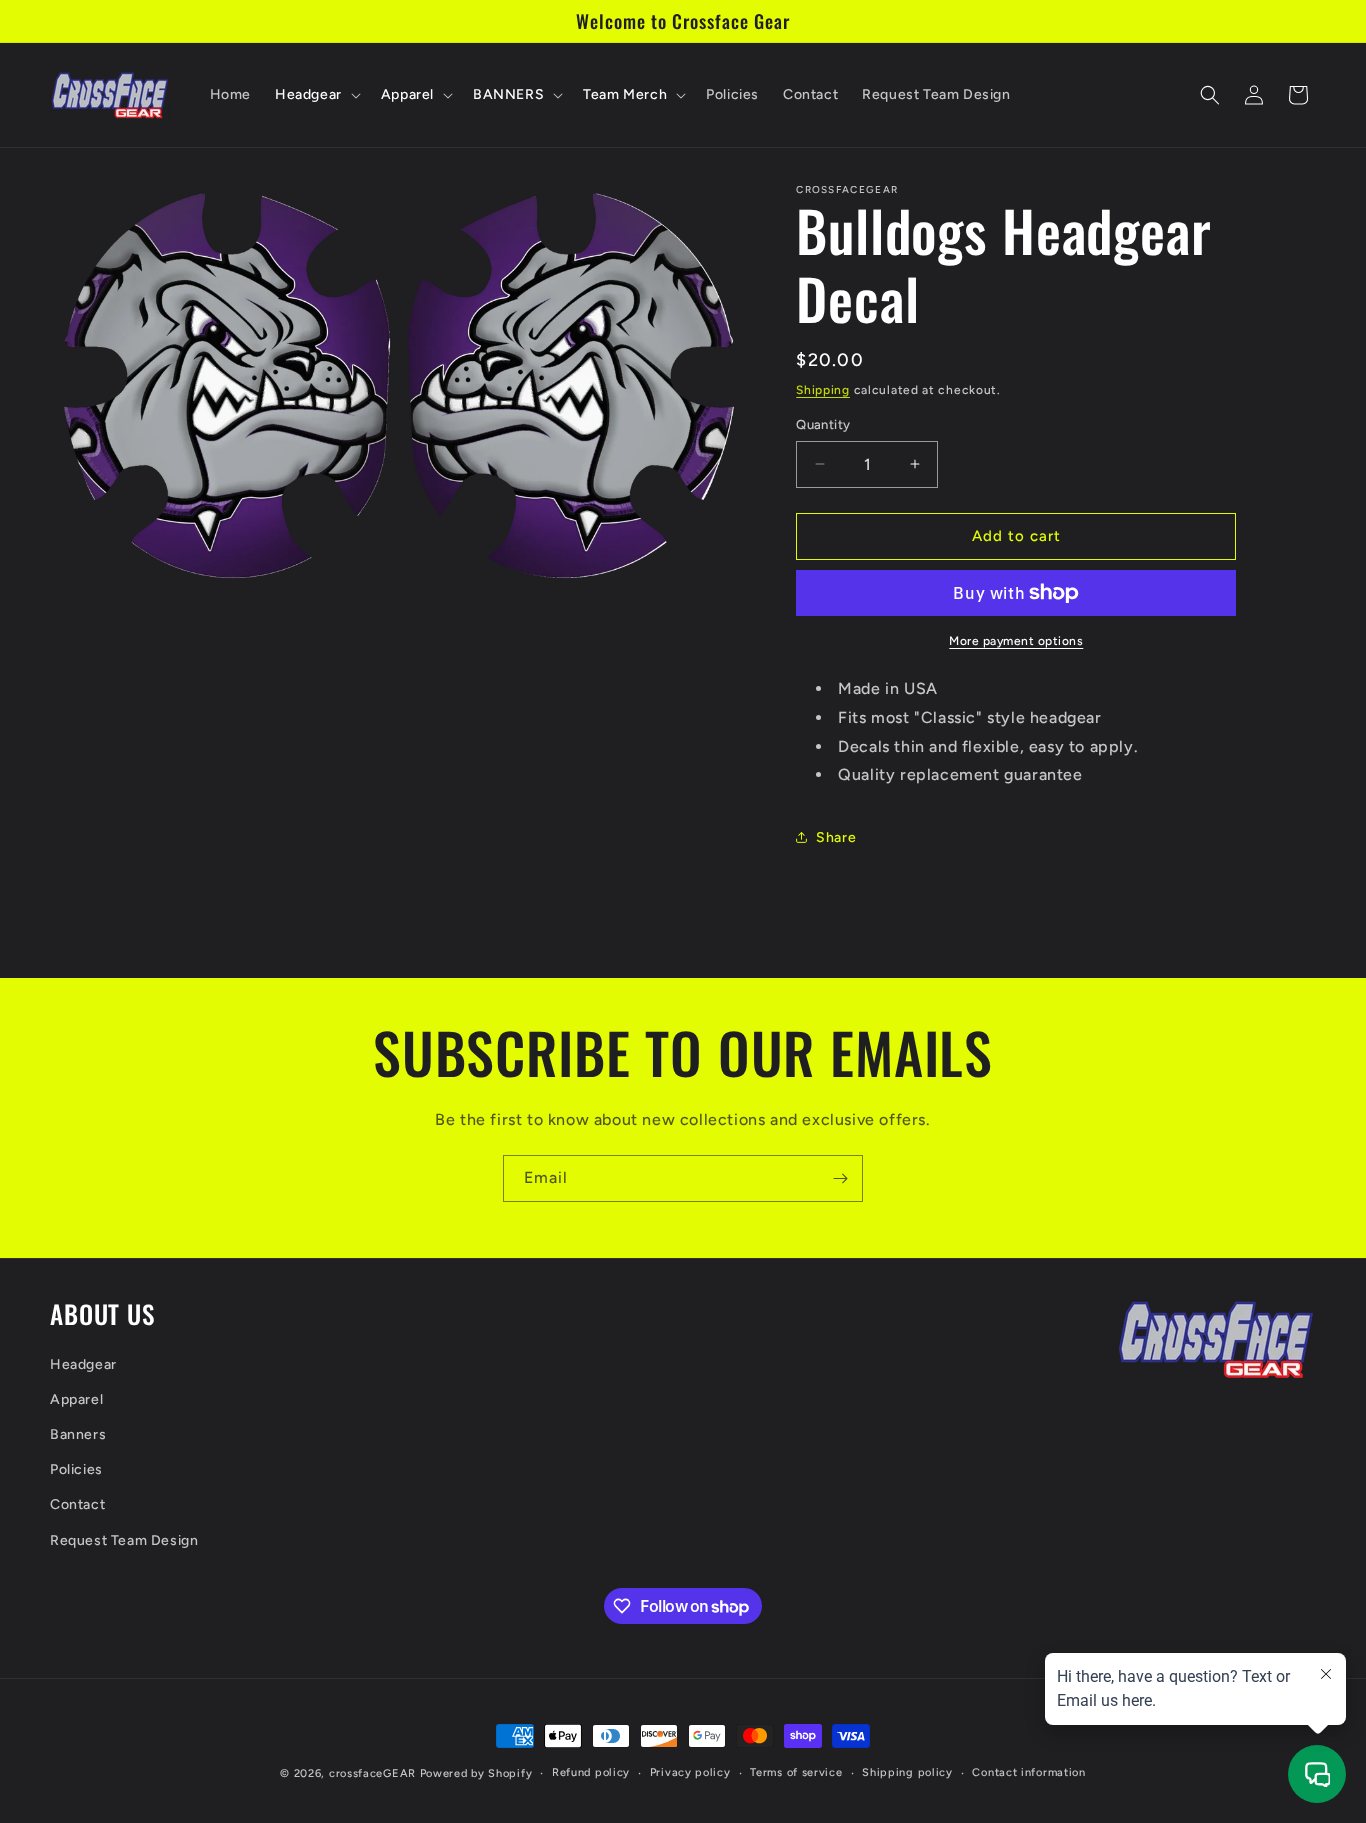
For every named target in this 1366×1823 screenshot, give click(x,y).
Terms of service (796, 1772)
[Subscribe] (840, 1178)
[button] (316, 95)
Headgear (83, 1364)
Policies (76, 1469)
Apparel (76, 1399)
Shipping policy (907, 1772)
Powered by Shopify (476, 1773)
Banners (78, 1434)
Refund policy (591, 1772)
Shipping (823, 390)
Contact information (1028, 1772)
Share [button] (836, 837)
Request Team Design (124, 1540)
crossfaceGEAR (372, 1773)
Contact (77, 1504)
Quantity (823, 424)
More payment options (1016, 641)
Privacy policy (690, 1772)
